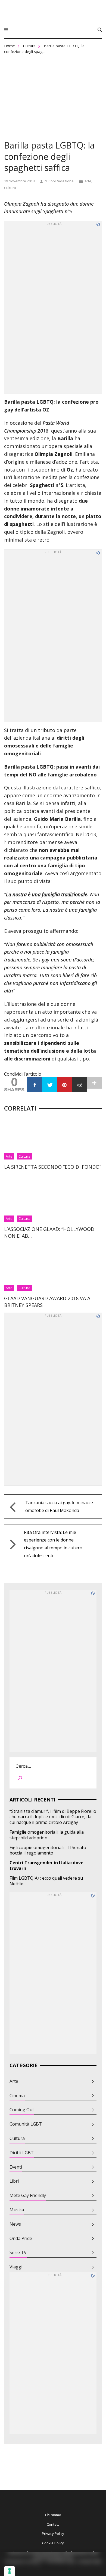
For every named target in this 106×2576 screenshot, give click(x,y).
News (15, 2224)
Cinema (17, 2096)
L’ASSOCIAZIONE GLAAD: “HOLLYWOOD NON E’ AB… (49, 1232)
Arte (88, 181)
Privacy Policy (53, 2534)
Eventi (16, 2167)
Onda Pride (21, 2239)
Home (10, 46)
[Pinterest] (65, 1085)
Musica (17, 2210)
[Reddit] (79, 1085)
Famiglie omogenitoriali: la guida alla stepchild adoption (47, 1835)
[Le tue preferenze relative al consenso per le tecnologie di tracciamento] (10, 2571)
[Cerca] (20, 1779)
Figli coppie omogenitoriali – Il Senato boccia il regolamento (48, 1850)
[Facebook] (35, 1085)
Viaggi (16, 2267)
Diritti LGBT (22, 2153)
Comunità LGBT (26, 2124)
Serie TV (18, 2253)
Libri (14, 2181)
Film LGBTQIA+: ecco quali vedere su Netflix (46, 1881)
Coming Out (22, 2110)
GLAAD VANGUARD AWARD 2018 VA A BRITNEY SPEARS (47, 1302)
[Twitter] (50, 1085)
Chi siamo (53, 2515)
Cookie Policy (53, 2543)
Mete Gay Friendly (28, 2195)
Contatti (53, 2524)
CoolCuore (53, 13)
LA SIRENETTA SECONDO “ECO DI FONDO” (53, 1167)
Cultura (29, 46)
